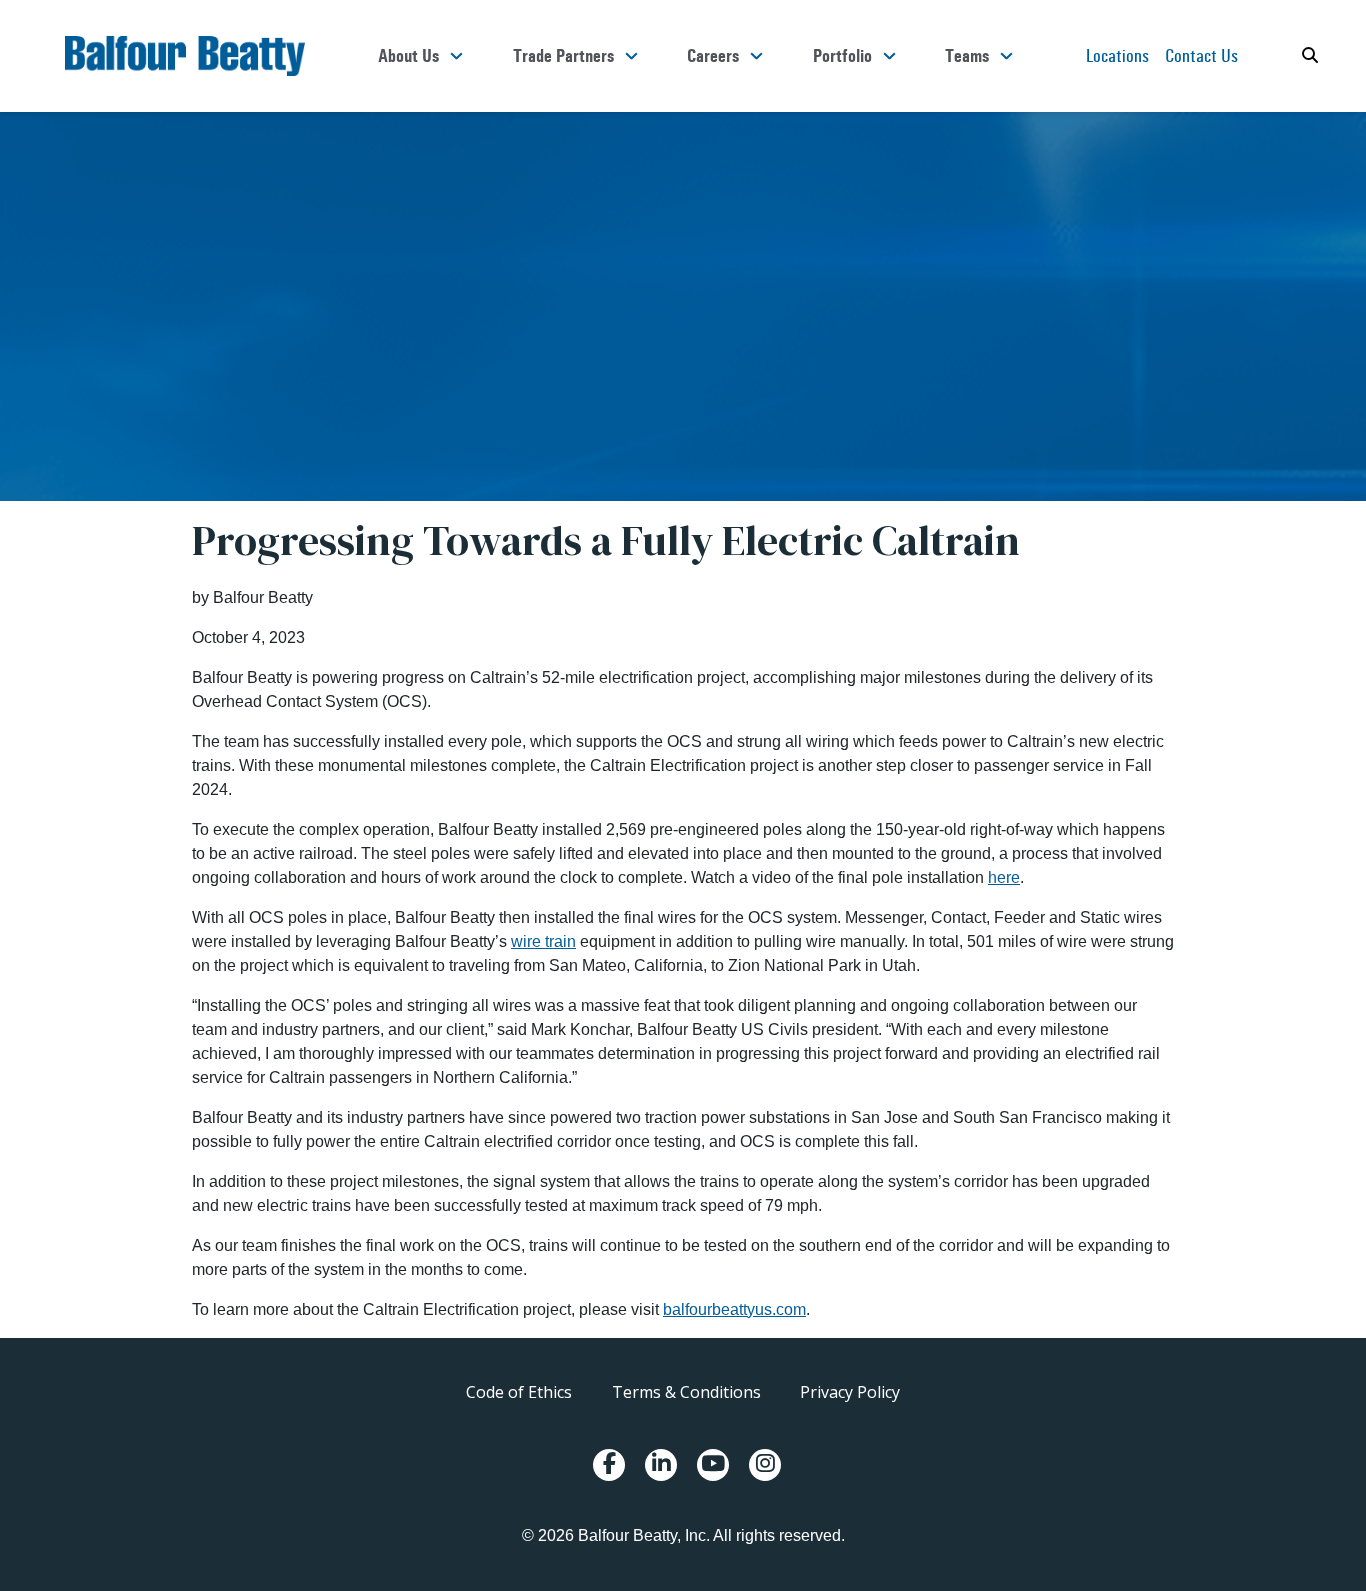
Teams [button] (967, 56)
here (1004, 877)
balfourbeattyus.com (734, 1309)
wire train (543, 941)
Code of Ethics (519, 1392)
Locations (1117, 55)
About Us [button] (408, 56)
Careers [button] (713, 56)
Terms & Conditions (686, 1392)
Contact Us (1201, 55)
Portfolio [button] (842, 56)
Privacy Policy (850, 1392)
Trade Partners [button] (563, 56)
